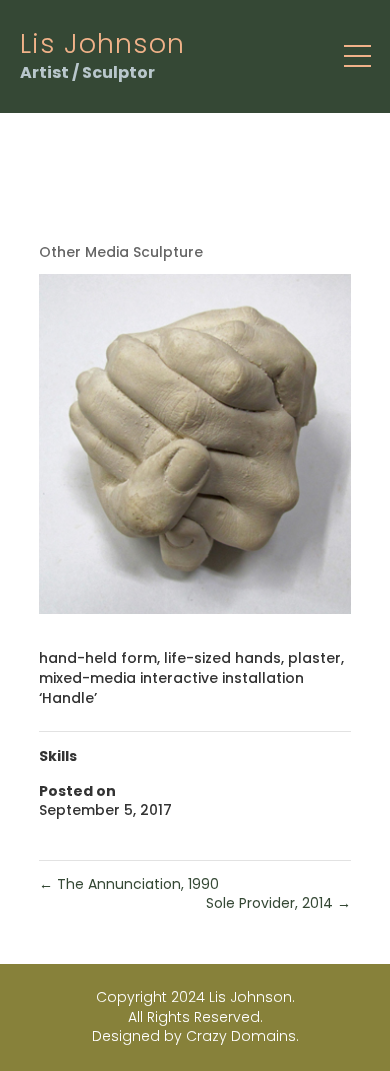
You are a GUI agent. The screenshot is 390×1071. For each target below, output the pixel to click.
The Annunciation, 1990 (129, 884)
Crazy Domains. (242, 1036)
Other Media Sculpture (121, 252)
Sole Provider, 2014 (278, 903)
